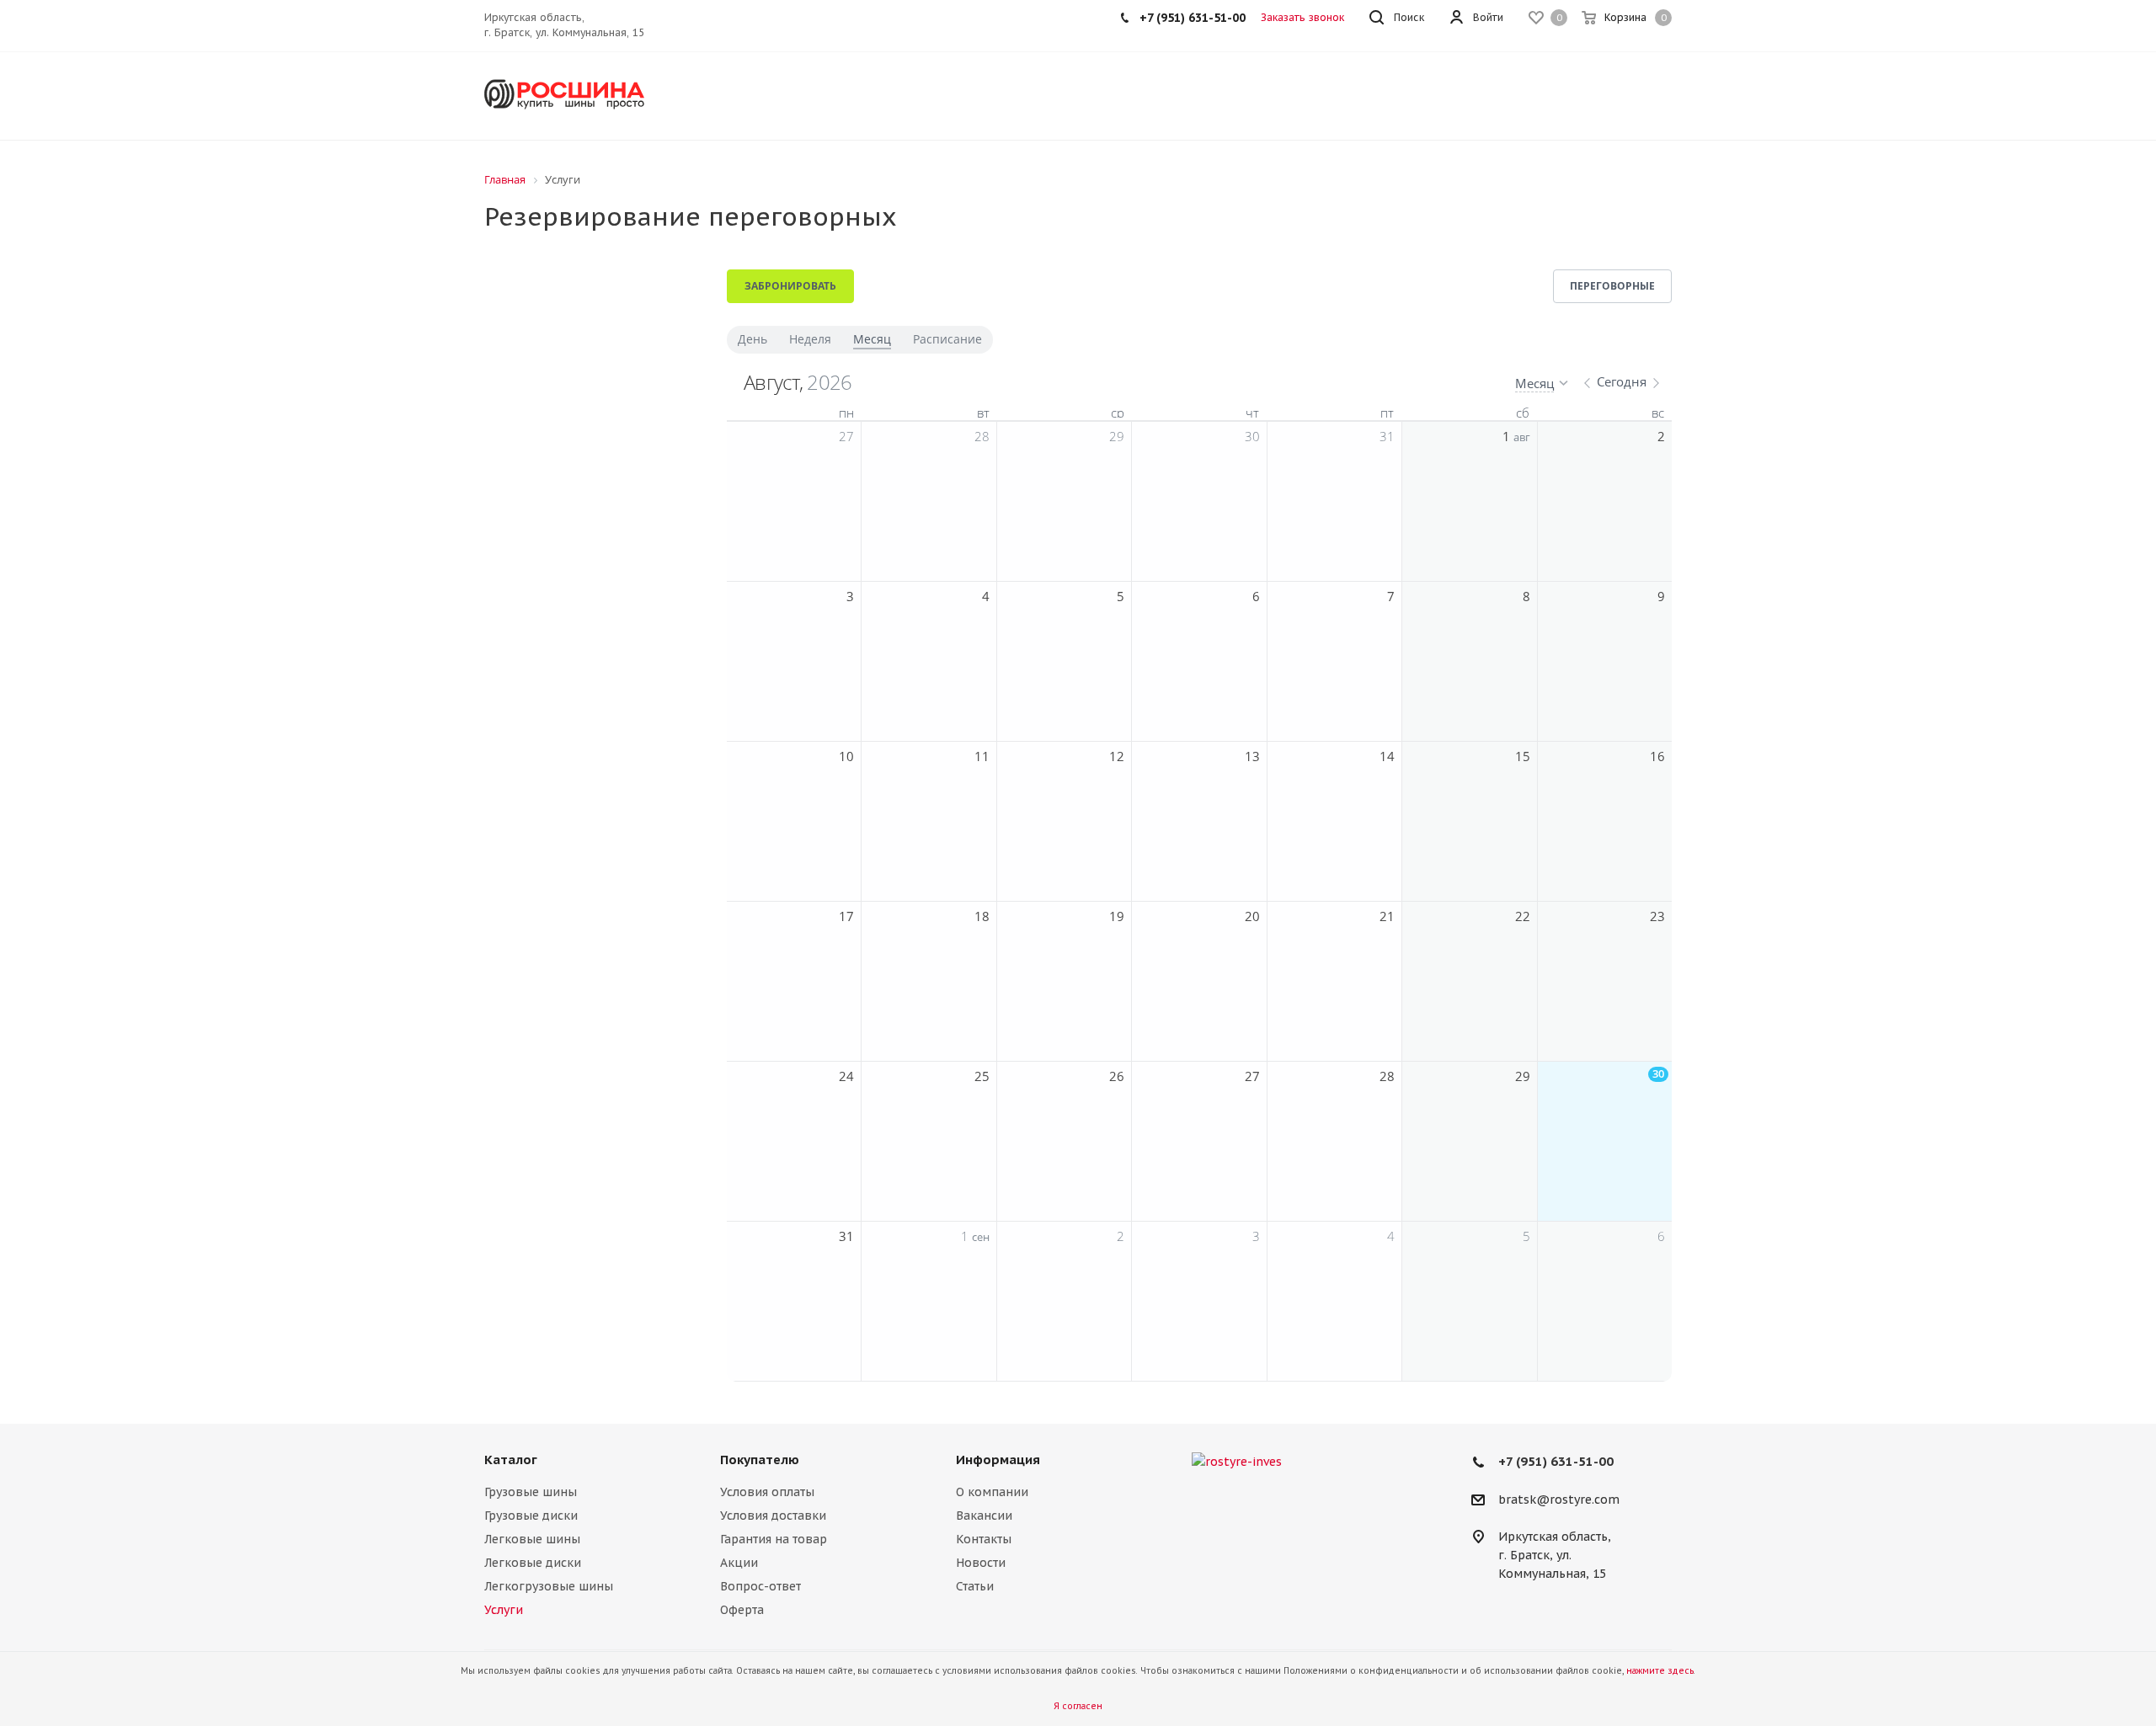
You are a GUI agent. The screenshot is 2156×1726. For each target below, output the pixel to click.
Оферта (742, 1610)
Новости (981, 1563)
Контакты (984, 1539)
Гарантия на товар (774, 1539)
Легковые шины (532, 1539)
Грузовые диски (531, 1516)
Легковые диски (533, 1563)
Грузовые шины (531, 1492)
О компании (992, 1492)
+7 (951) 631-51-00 (1556, 1461)
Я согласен (1078, 1706)
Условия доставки (773, 1516)
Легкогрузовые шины (549, 1586)
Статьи (975, 1586)
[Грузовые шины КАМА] (1305, 1462)
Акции (739, 1563)
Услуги (504, 1610)
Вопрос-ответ (760, 1586)
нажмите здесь (1660, 1671)
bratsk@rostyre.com (1559, 1500)
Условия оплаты (767, 1492)
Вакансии (984, 1516)
